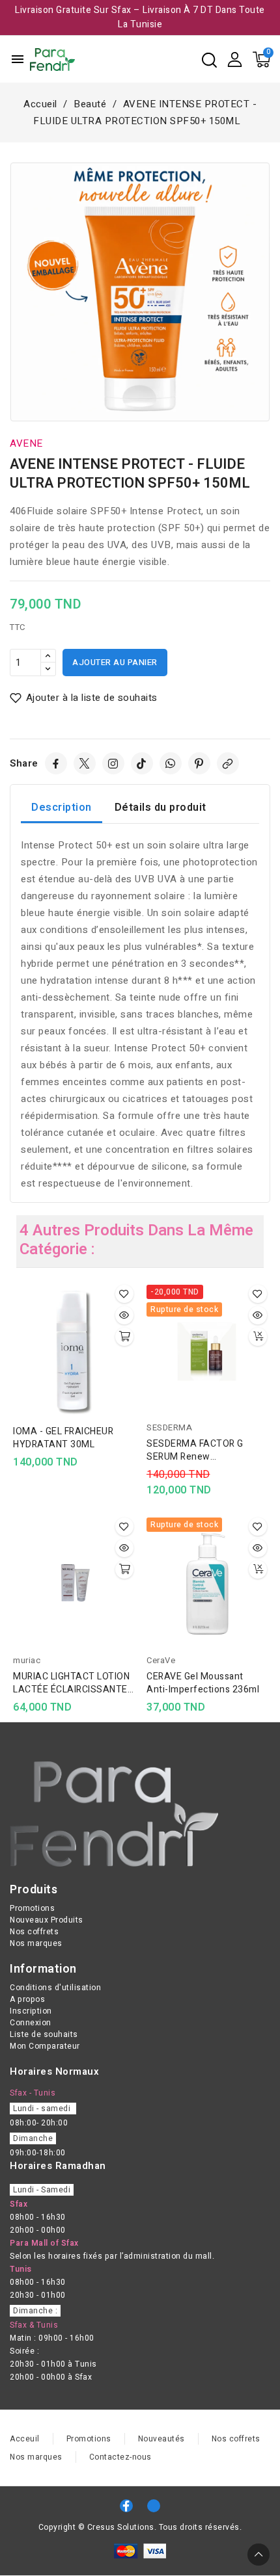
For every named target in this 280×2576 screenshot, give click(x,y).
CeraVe (161, 1660)
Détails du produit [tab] (161, 808)
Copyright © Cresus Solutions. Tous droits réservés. (140, 2527)
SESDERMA (169, 1427)
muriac (27, 1660)
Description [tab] (62, 808)
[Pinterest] (199, 763)
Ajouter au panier (115, 662)
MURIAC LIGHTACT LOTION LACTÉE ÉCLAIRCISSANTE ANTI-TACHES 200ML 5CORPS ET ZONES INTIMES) (71, 1683)
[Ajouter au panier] (124, 1337)
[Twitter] (85, 763)
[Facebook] (56, 763)
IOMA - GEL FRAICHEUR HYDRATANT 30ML (63, 1438)
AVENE (26, 443)
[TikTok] (142, 763)
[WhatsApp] (171, 763)
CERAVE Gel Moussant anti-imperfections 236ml (203, 1683)
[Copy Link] (228, 763)
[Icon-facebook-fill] (126, 2506)
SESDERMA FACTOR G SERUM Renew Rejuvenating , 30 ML (195, 1451)
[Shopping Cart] (261, 59)
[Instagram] (113, 763)
